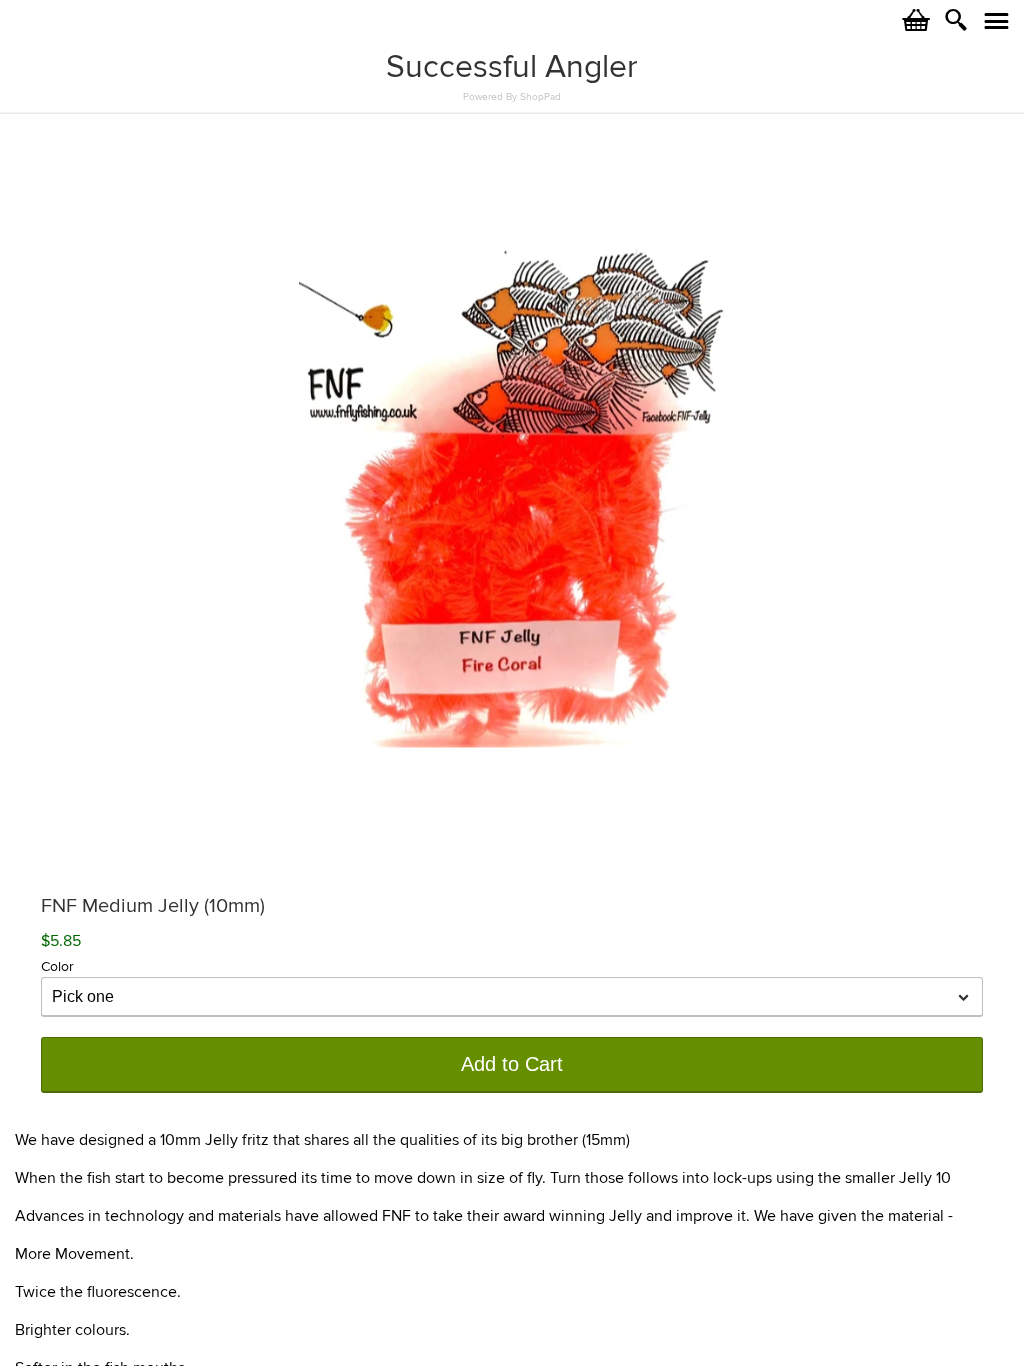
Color (57, 966)
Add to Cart (512, 1064)
